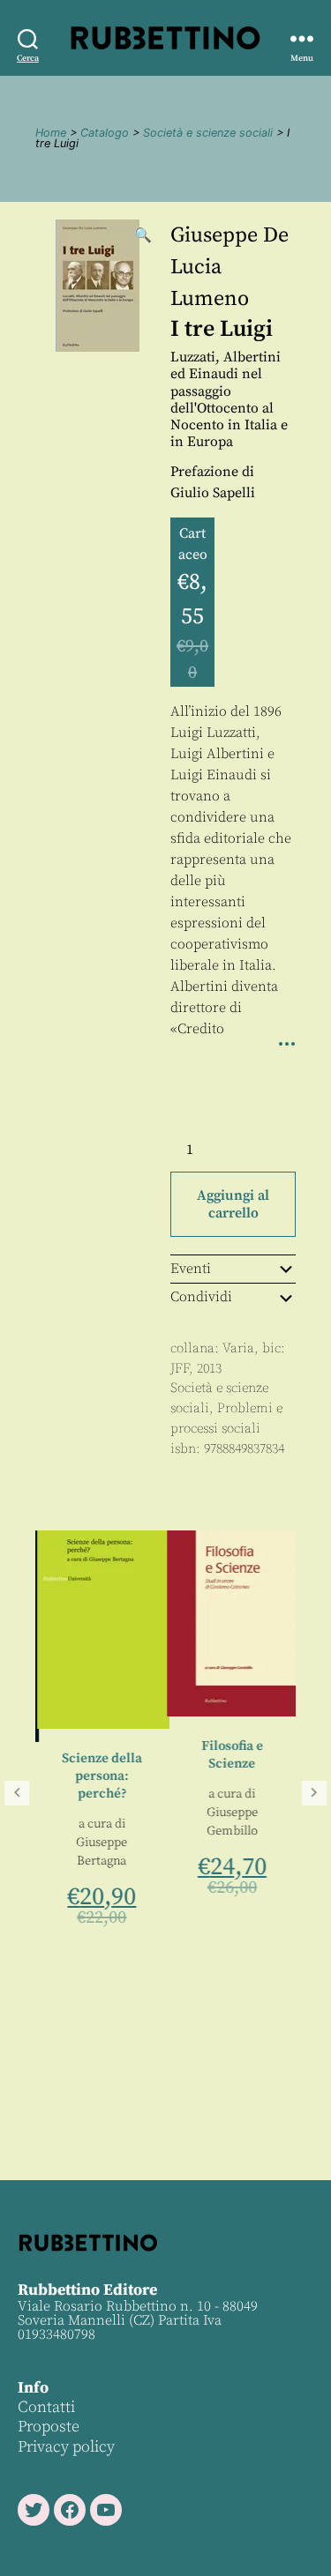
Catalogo (105, 133)
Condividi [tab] (201, 1297)
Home (51, 133)
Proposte (49, 2427)
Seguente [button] (314, 1793)
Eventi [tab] (191, 1269)
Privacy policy (66, 2447)
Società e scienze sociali (208, 133)
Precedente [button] (17, 1793)
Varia (238, 1348)
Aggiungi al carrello (233, 1204)
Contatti (46, 2407)
